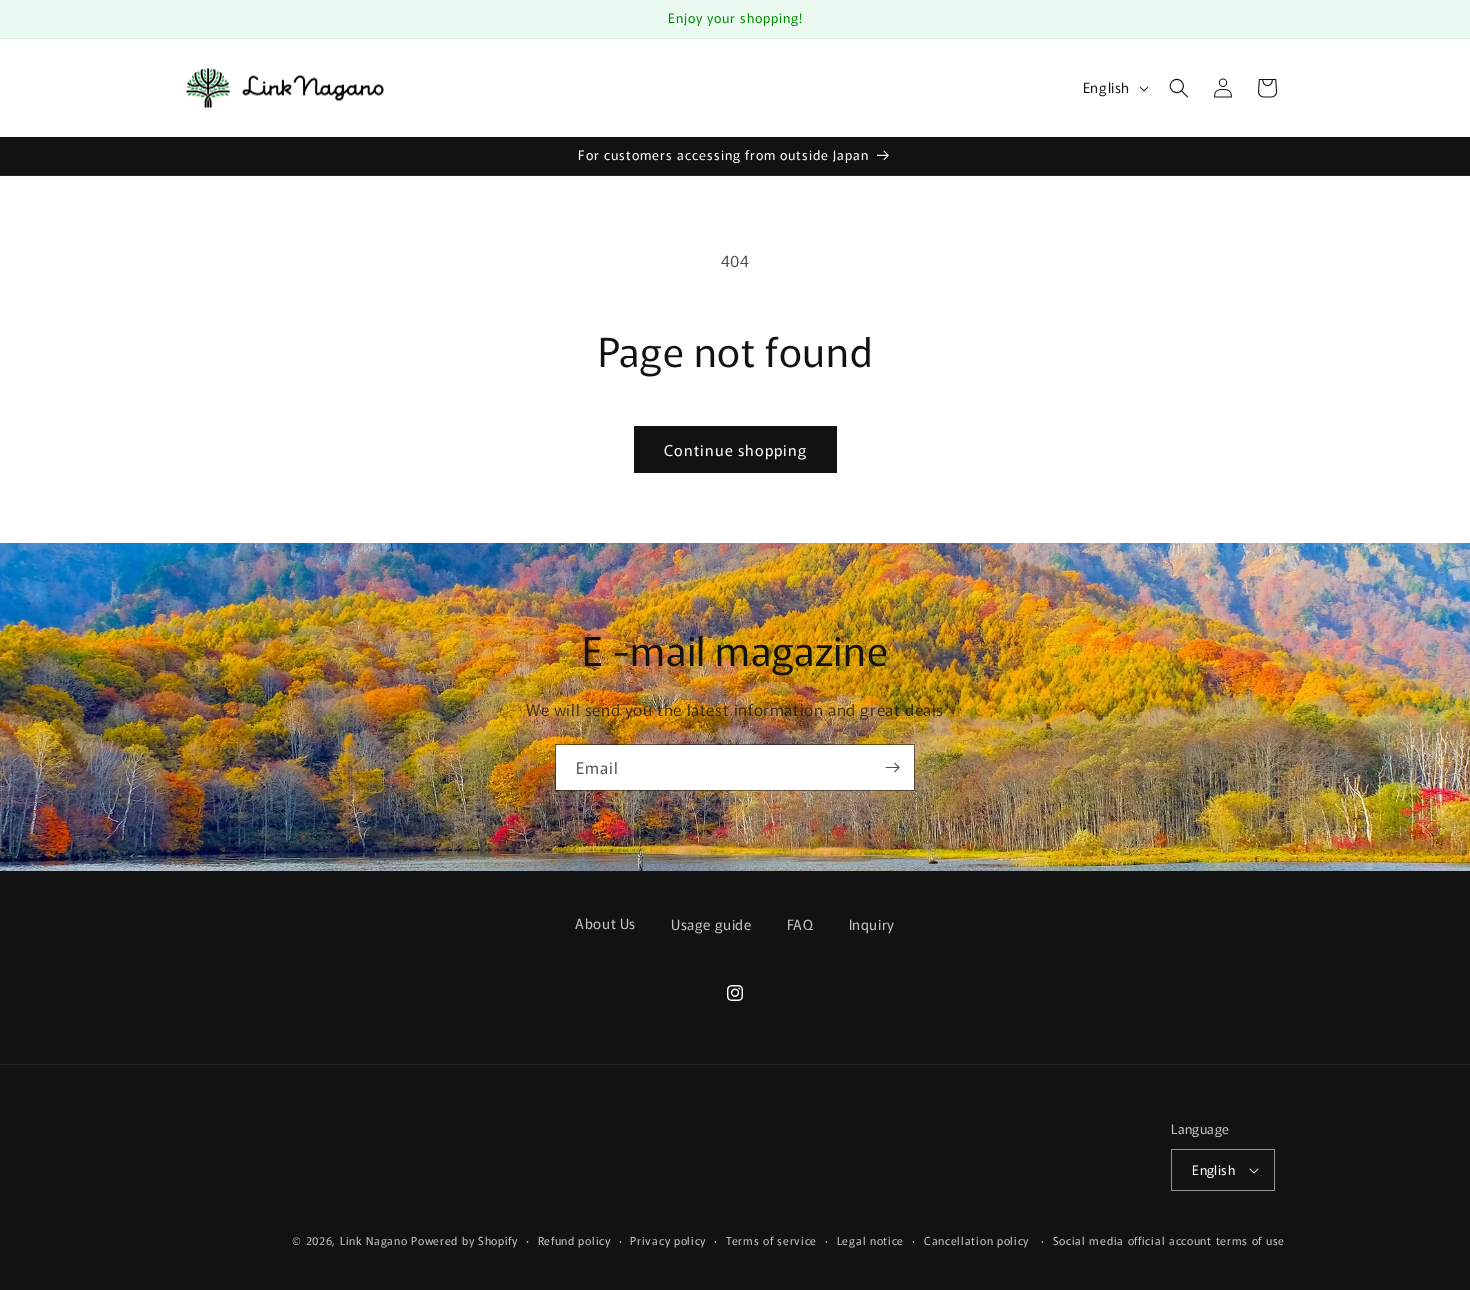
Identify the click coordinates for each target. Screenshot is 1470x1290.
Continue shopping (735, 449)
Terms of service (771, 1240)
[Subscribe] (892, 767)
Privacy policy (668, 1240)
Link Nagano (374, 1240)
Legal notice (870, 1240)
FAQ (800, 924)
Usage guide (711, 924)
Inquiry (872, 924)
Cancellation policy (976, 1240)
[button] (1179, 88)
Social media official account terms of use (1169, 1240)
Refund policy (574, 1240)
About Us (605, 923)
